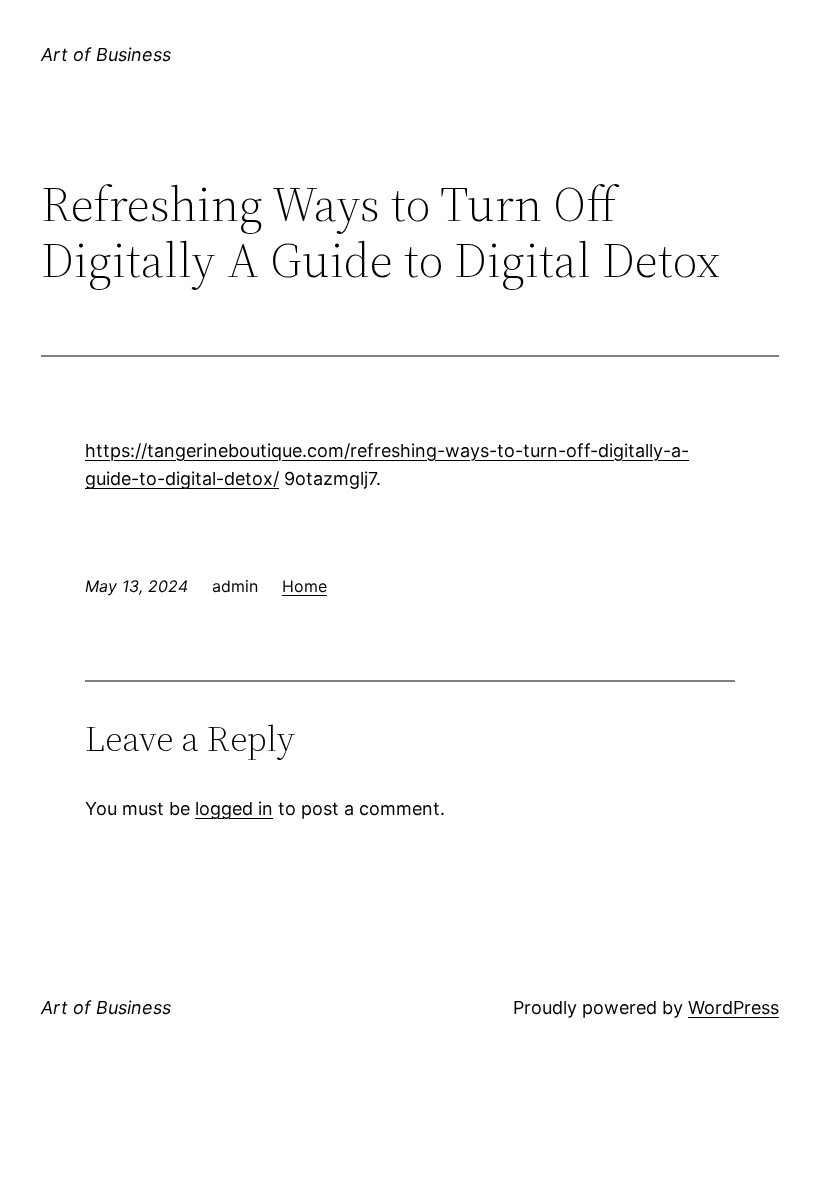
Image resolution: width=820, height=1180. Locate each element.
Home (304, 586)
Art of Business (106, 54)
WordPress (733, 1007)
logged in (234, 808)
